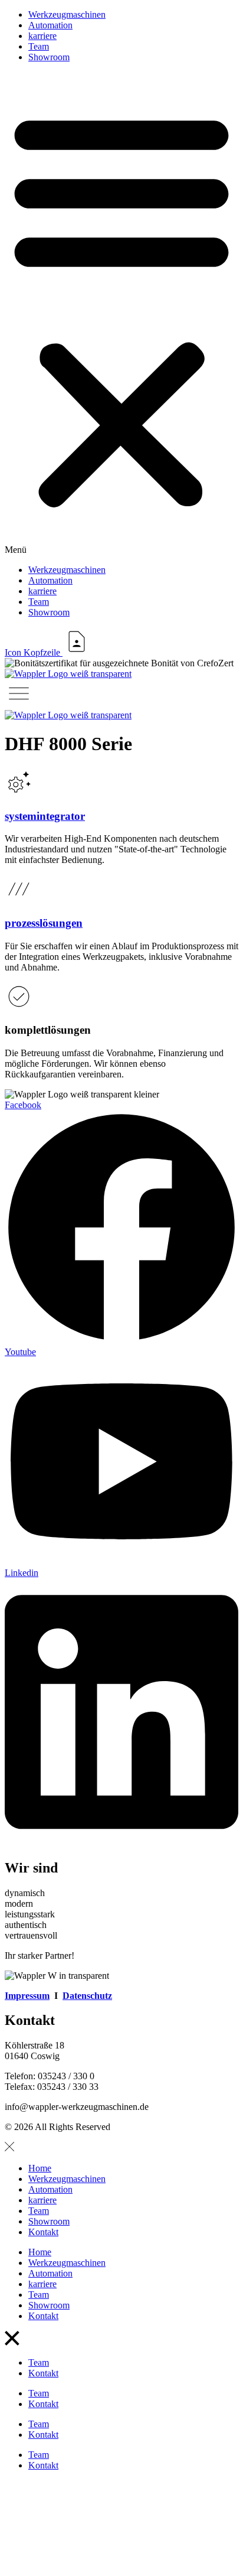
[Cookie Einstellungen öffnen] (93, 2566)
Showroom (49, 57)
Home (40, 2168)
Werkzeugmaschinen (67, 14)
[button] (121, 314)
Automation (50, 25)
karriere (42, 36)
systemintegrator (45, 816)
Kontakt (43, 2232)
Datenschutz (87, 1996)
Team (39, 46)
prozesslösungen (44, 923)
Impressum (27, 1996)
